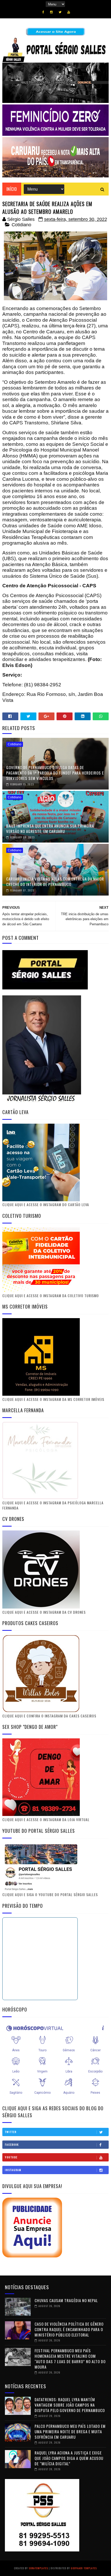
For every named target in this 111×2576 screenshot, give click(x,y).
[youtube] (69, 12)
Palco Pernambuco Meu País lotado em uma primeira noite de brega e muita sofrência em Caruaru (70, 2431)
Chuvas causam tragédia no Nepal (66, 2300)
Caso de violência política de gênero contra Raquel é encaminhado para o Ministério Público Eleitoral (69, 2329)
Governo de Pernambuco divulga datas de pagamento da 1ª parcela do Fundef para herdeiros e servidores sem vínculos (55, 773)
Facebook (12, 2145)
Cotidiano (21, 225)
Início (12, 189)
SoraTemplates (38, 2568)
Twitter (11, 2132)
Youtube (11, 2157)
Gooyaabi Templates (84, 2568)
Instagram (13, 2170)
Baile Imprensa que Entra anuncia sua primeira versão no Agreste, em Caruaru (50, 828)
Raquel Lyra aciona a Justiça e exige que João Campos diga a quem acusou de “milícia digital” (69, 2458)
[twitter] (60, 12)
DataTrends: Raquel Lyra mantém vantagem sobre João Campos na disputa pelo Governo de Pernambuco (70, 2405)
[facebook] (43, 12)
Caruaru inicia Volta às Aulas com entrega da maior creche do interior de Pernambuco (55, 881)
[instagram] (51, 12)
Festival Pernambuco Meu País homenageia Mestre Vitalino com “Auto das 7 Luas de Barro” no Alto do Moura (70, 2359)
